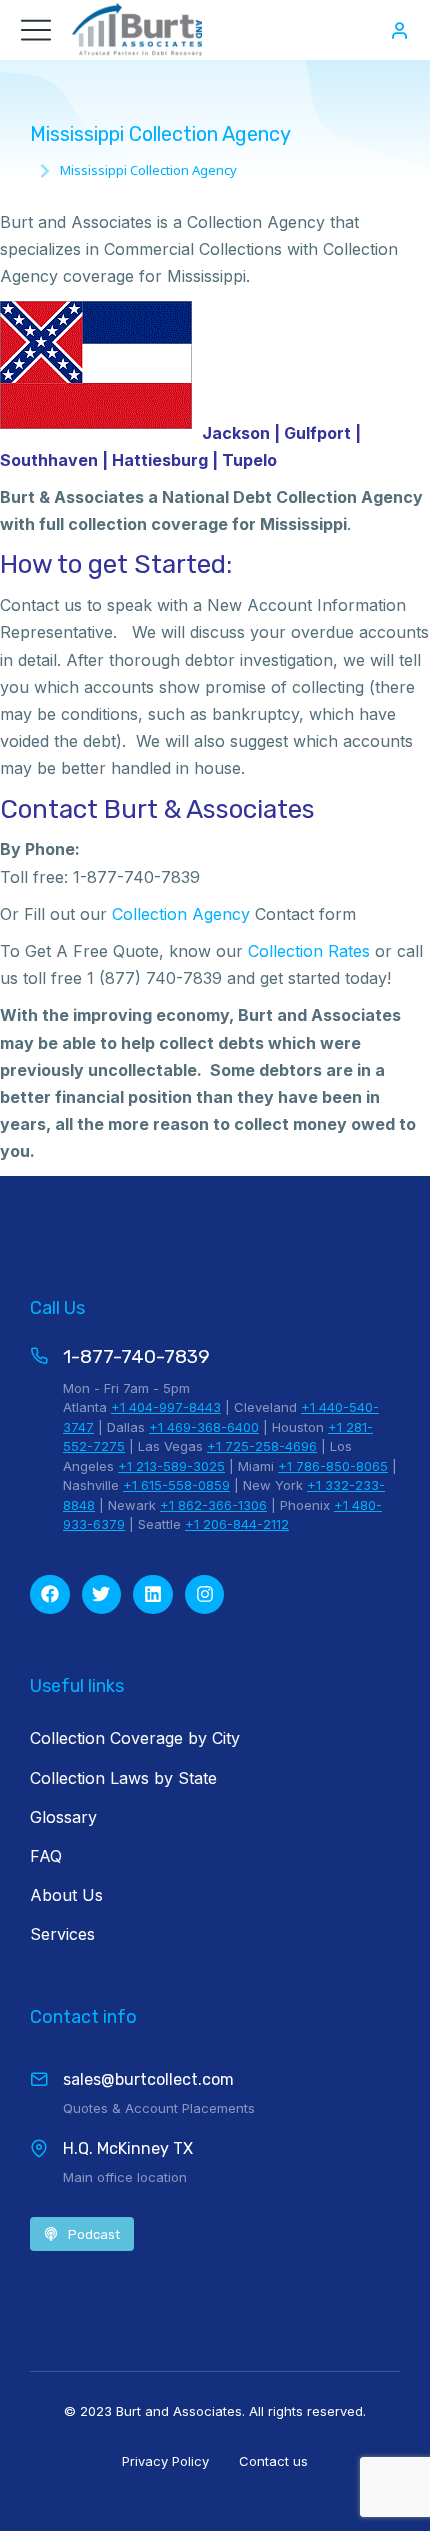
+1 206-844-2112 (237, 1524)
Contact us (273, 2461)
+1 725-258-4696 (262, 1446)
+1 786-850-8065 (333, 1466)
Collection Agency (181, 914)
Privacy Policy (165, 2461)
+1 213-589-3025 (171, 1466)
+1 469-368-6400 (204, 1427)
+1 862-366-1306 (213, 1505)
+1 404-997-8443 (166, 1407)
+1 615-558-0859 (176, 1485)
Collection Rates (309, 951)
